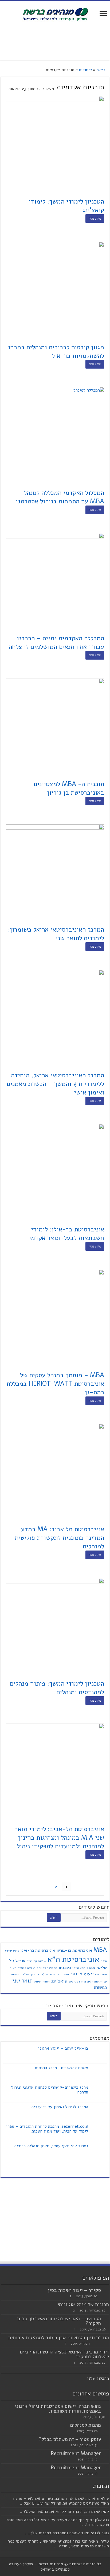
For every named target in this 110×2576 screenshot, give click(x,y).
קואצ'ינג (59, 1981)
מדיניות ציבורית (59, 1974)
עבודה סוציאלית (97, 1982)
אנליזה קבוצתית (36, 1961)
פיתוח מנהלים (77, 1982)
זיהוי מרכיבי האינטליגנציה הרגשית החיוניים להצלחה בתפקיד (64, 2354)
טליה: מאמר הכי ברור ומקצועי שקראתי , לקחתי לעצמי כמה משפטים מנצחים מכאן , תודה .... (58, 2544)
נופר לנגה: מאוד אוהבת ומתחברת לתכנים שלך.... (67, 2533)
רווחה (46, 1982)
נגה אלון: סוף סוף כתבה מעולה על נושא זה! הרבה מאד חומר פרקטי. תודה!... (58, 2522)
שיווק (38, 1982)
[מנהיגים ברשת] (55, 14)
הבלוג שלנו (97, 2378)
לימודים (85, 70)
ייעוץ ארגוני (82, 1974)
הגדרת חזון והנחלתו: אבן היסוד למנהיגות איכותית (59, 2338)
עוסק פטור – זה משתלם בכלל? (70, 2439)
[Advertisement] (55, 41)
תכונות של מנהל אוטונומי (83, 2305)
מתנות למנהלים (86, 2425)
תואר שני (22, 1981)
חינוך (13, 1968)
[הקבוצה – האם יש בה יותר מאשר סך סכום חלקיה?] (106, 2319)
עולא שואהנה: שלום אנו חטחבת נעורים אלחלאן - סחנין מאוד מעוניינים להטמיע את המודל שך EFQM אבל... (61, 2501)
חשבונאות (101, 1974)
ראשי (101, 70)
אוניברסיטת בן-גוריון (74, 1950)
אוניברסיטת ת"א (73, 1959)
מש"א (26, 1974)
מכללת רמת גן (40, 1974)
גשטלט (91, 1968)
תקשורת (100, 1987)
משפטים (16, 1974)
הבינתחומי (79, 1968)
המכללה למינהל (47, 1968)
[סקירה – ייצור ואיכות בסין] (106, 2291)
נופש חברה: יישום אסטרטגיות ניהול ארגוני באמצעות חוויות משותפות (58, 2409)
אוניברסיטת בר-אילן (38, 1950)
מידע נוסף (95, 219)
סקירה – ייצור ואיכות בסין (74, 2290)
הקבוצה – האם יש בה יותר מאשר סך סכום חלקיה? (59, 2321)
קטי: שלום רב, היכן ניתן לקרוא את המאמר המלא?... (64, 2512)
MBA (100, 1950)
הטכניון (65, 1968)
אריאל (20, 1961)
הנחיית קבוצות (27, 1968)
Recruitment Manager (76, 2453)
